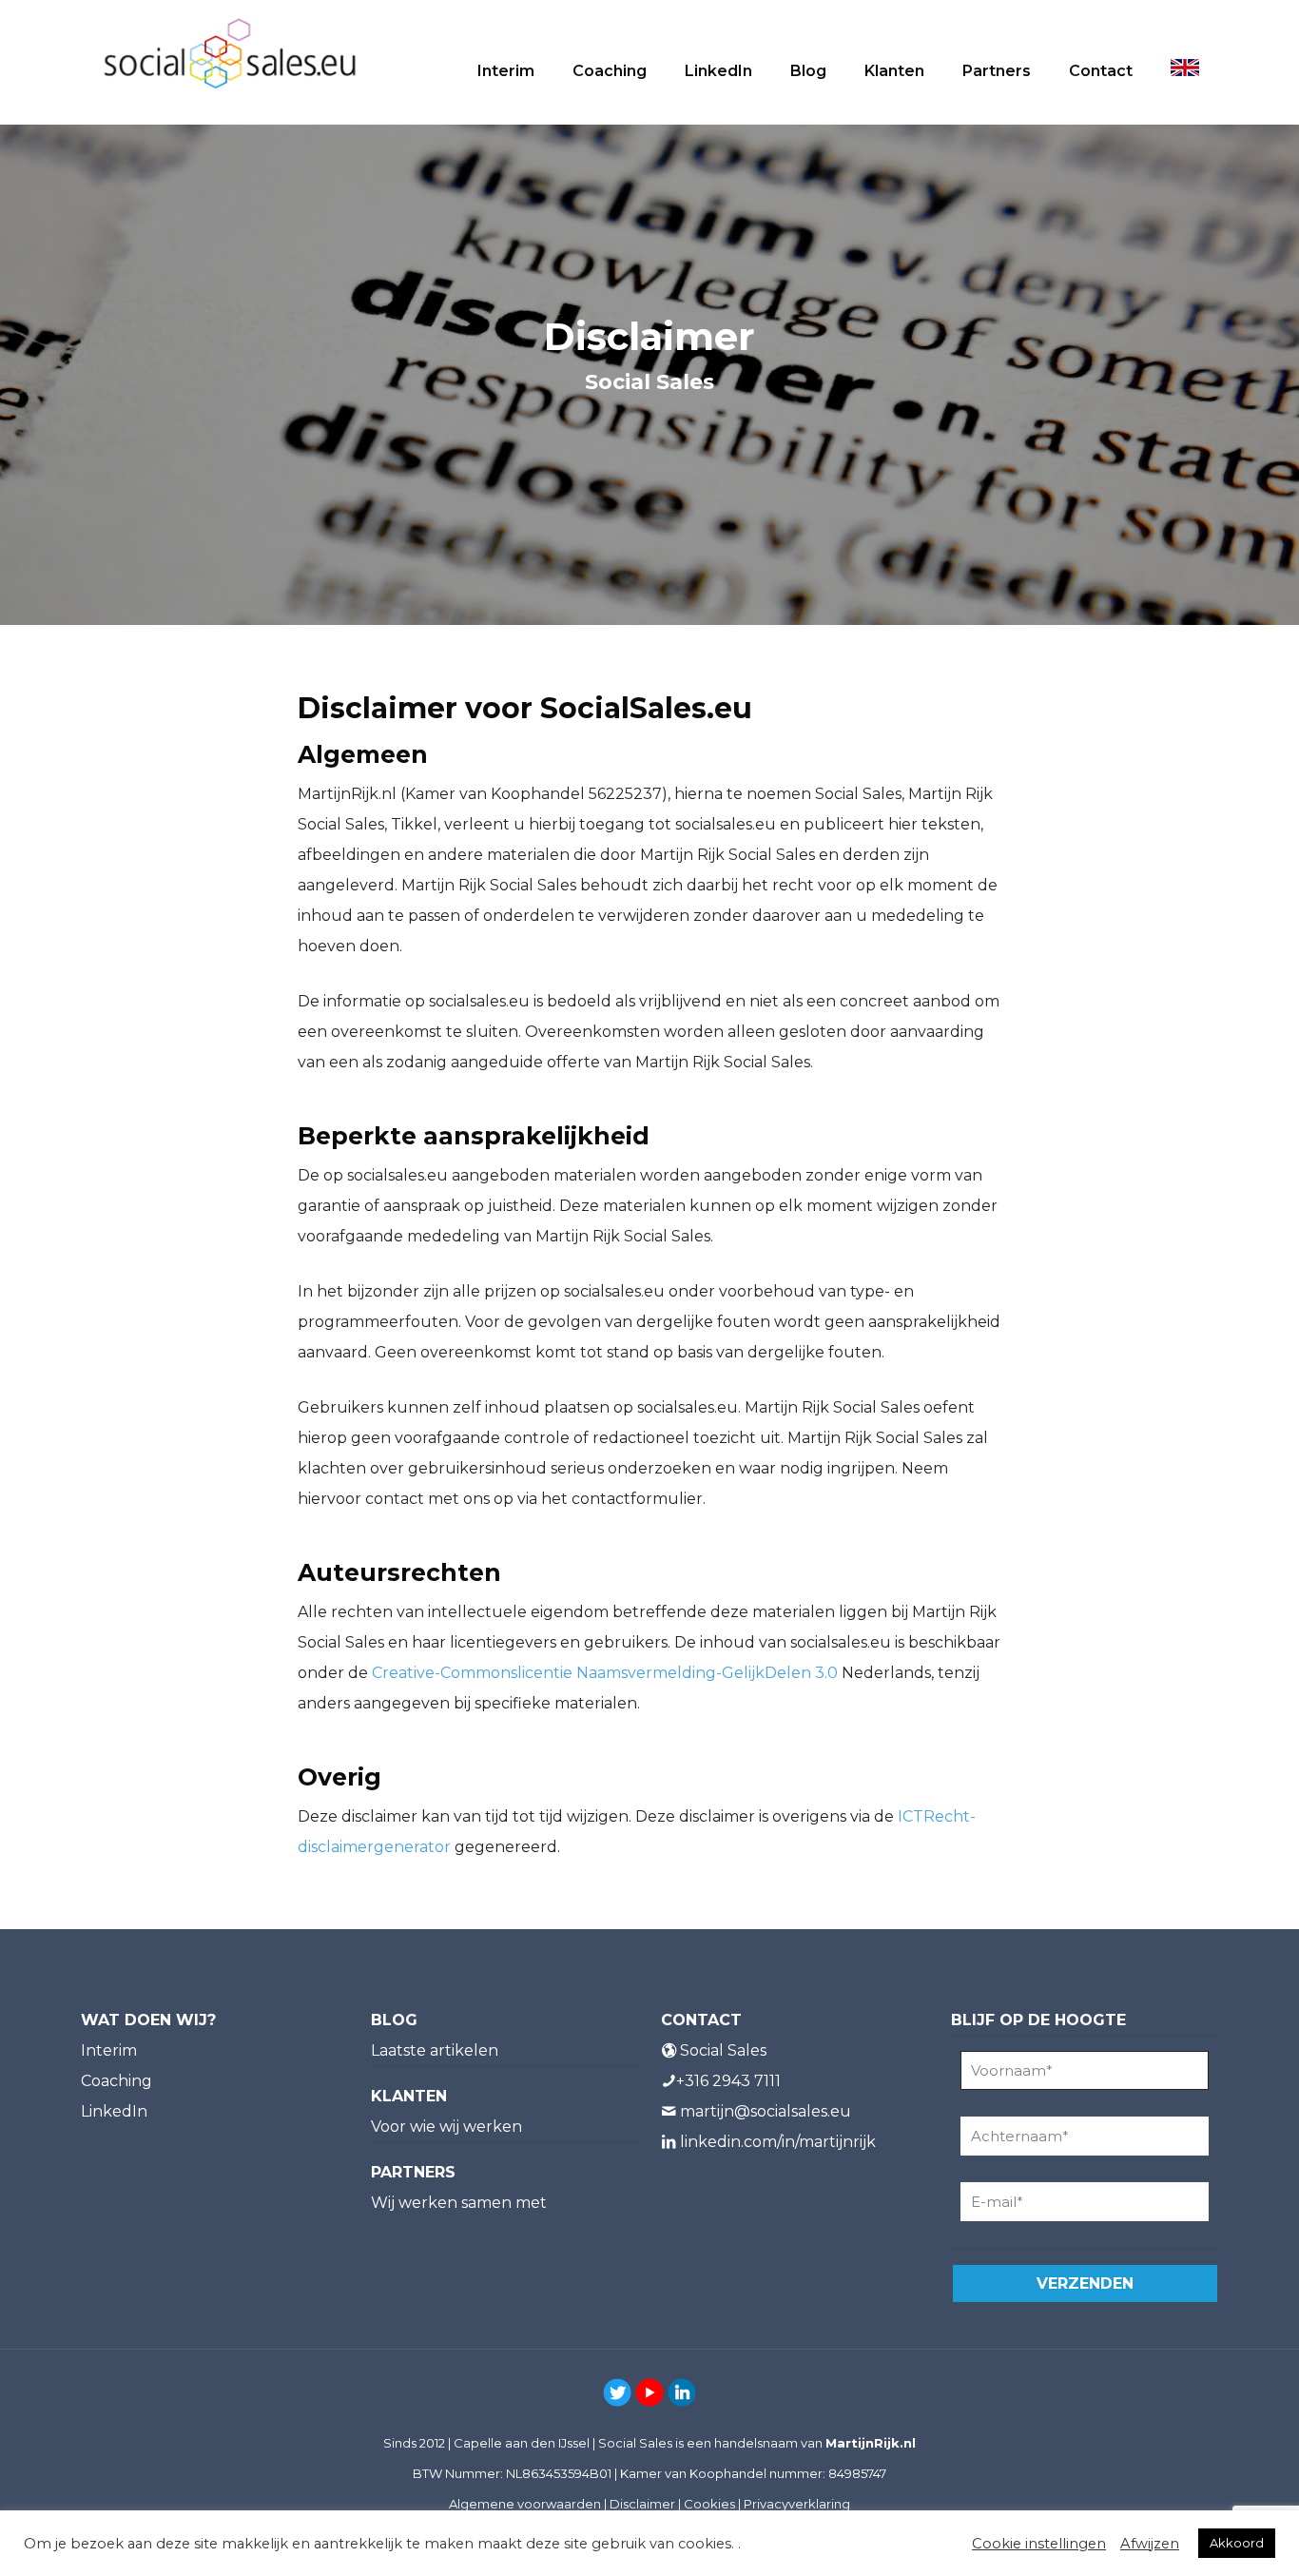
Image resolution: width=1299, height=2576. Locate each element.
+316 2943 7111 (728, 2081)
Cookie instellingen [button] (1039, 2544)
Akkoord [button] (1237, 2543)
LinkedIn (114, 2111)
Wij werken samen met (459, 2203)
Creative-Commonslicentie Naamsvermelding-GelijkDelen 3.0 (605, 1673)
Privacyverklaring (797, 2504)
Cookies (709, 2504)
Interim (109, 2050)
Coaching (116, 2081)
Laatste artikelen (435, 2050)
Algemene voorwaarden (525, 2504)
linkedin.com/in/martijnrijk (778, 2142)
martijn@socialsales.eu (766, 2111)
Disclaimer (642, 2504)
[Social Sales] (230, 52)
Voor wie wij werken (446, 2127)
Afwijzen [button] (1150, 2544)
